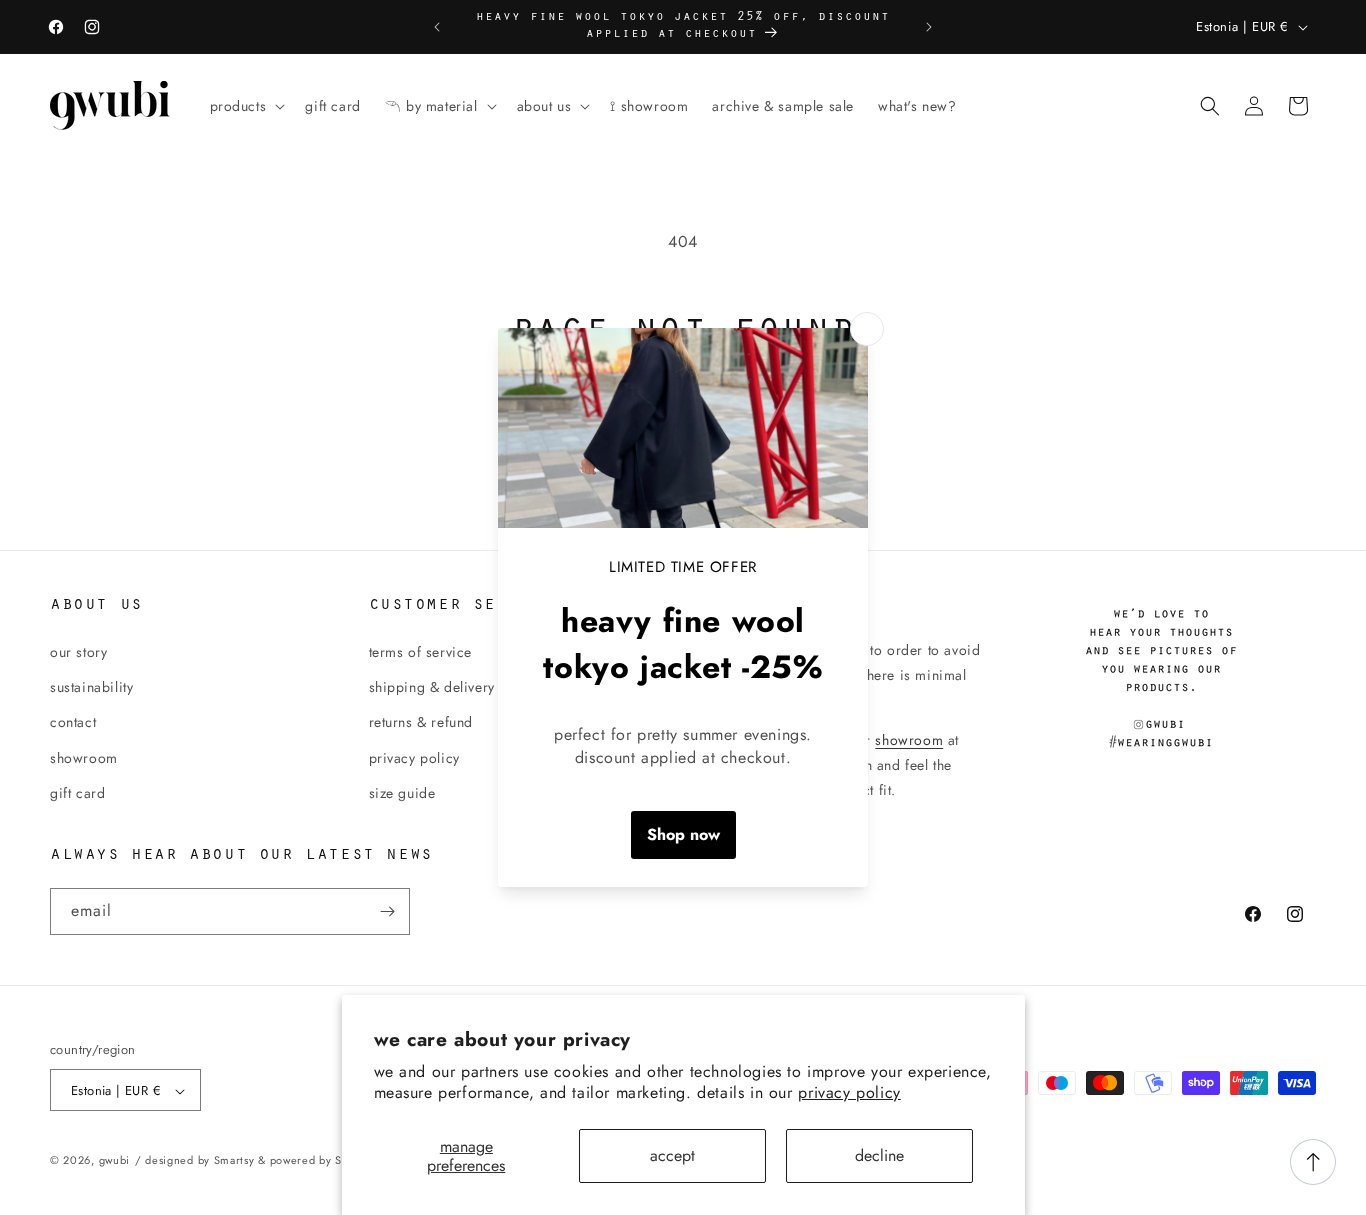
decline (879, 1155)
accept (672, 1155)
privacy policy (849, 1092)
